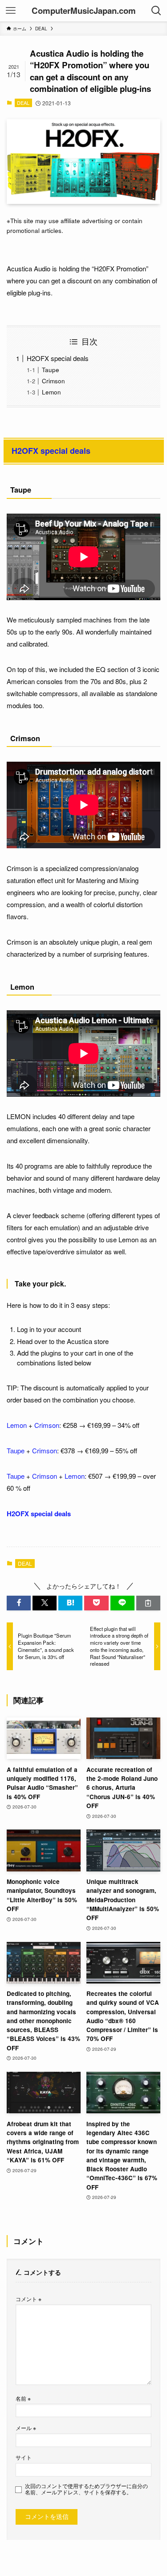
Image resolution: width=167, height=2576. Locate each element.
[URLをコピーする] (148, 1603)
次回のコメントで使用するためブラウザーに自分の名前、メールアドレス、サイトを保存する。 (86, 2489)
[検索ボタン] (156, 11)
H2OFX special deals (58, 358)
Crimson (53, 381)
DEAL (23, 103)
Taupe (51, 370)
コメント (29, 2299)
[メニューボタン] (11, 11)
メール (26, 2428)
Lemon (51, 392)
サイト (24, 2457)
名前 (23, 2398)
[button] (19, 1603)
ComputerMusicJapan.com (84, 11)
